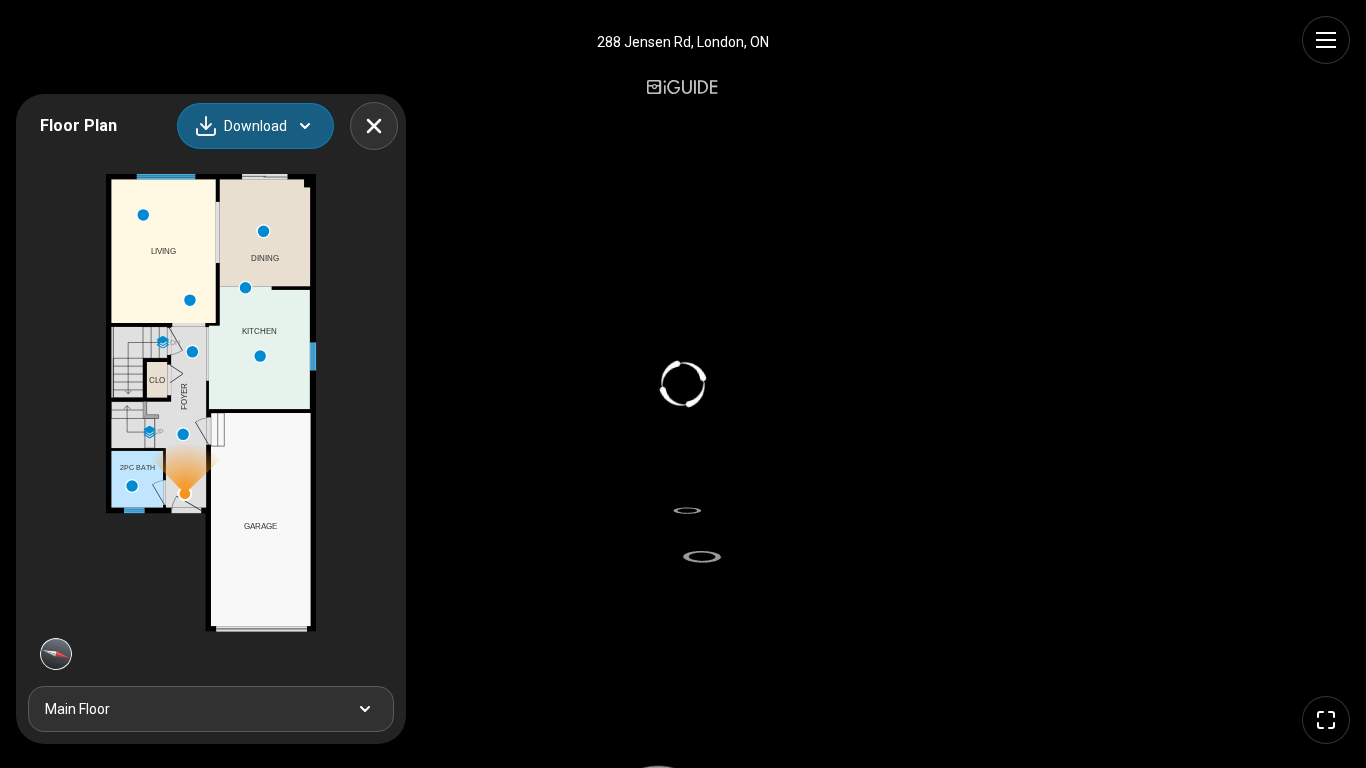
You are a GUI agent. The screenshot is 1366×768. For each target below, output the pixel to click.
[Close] (374, 126)
